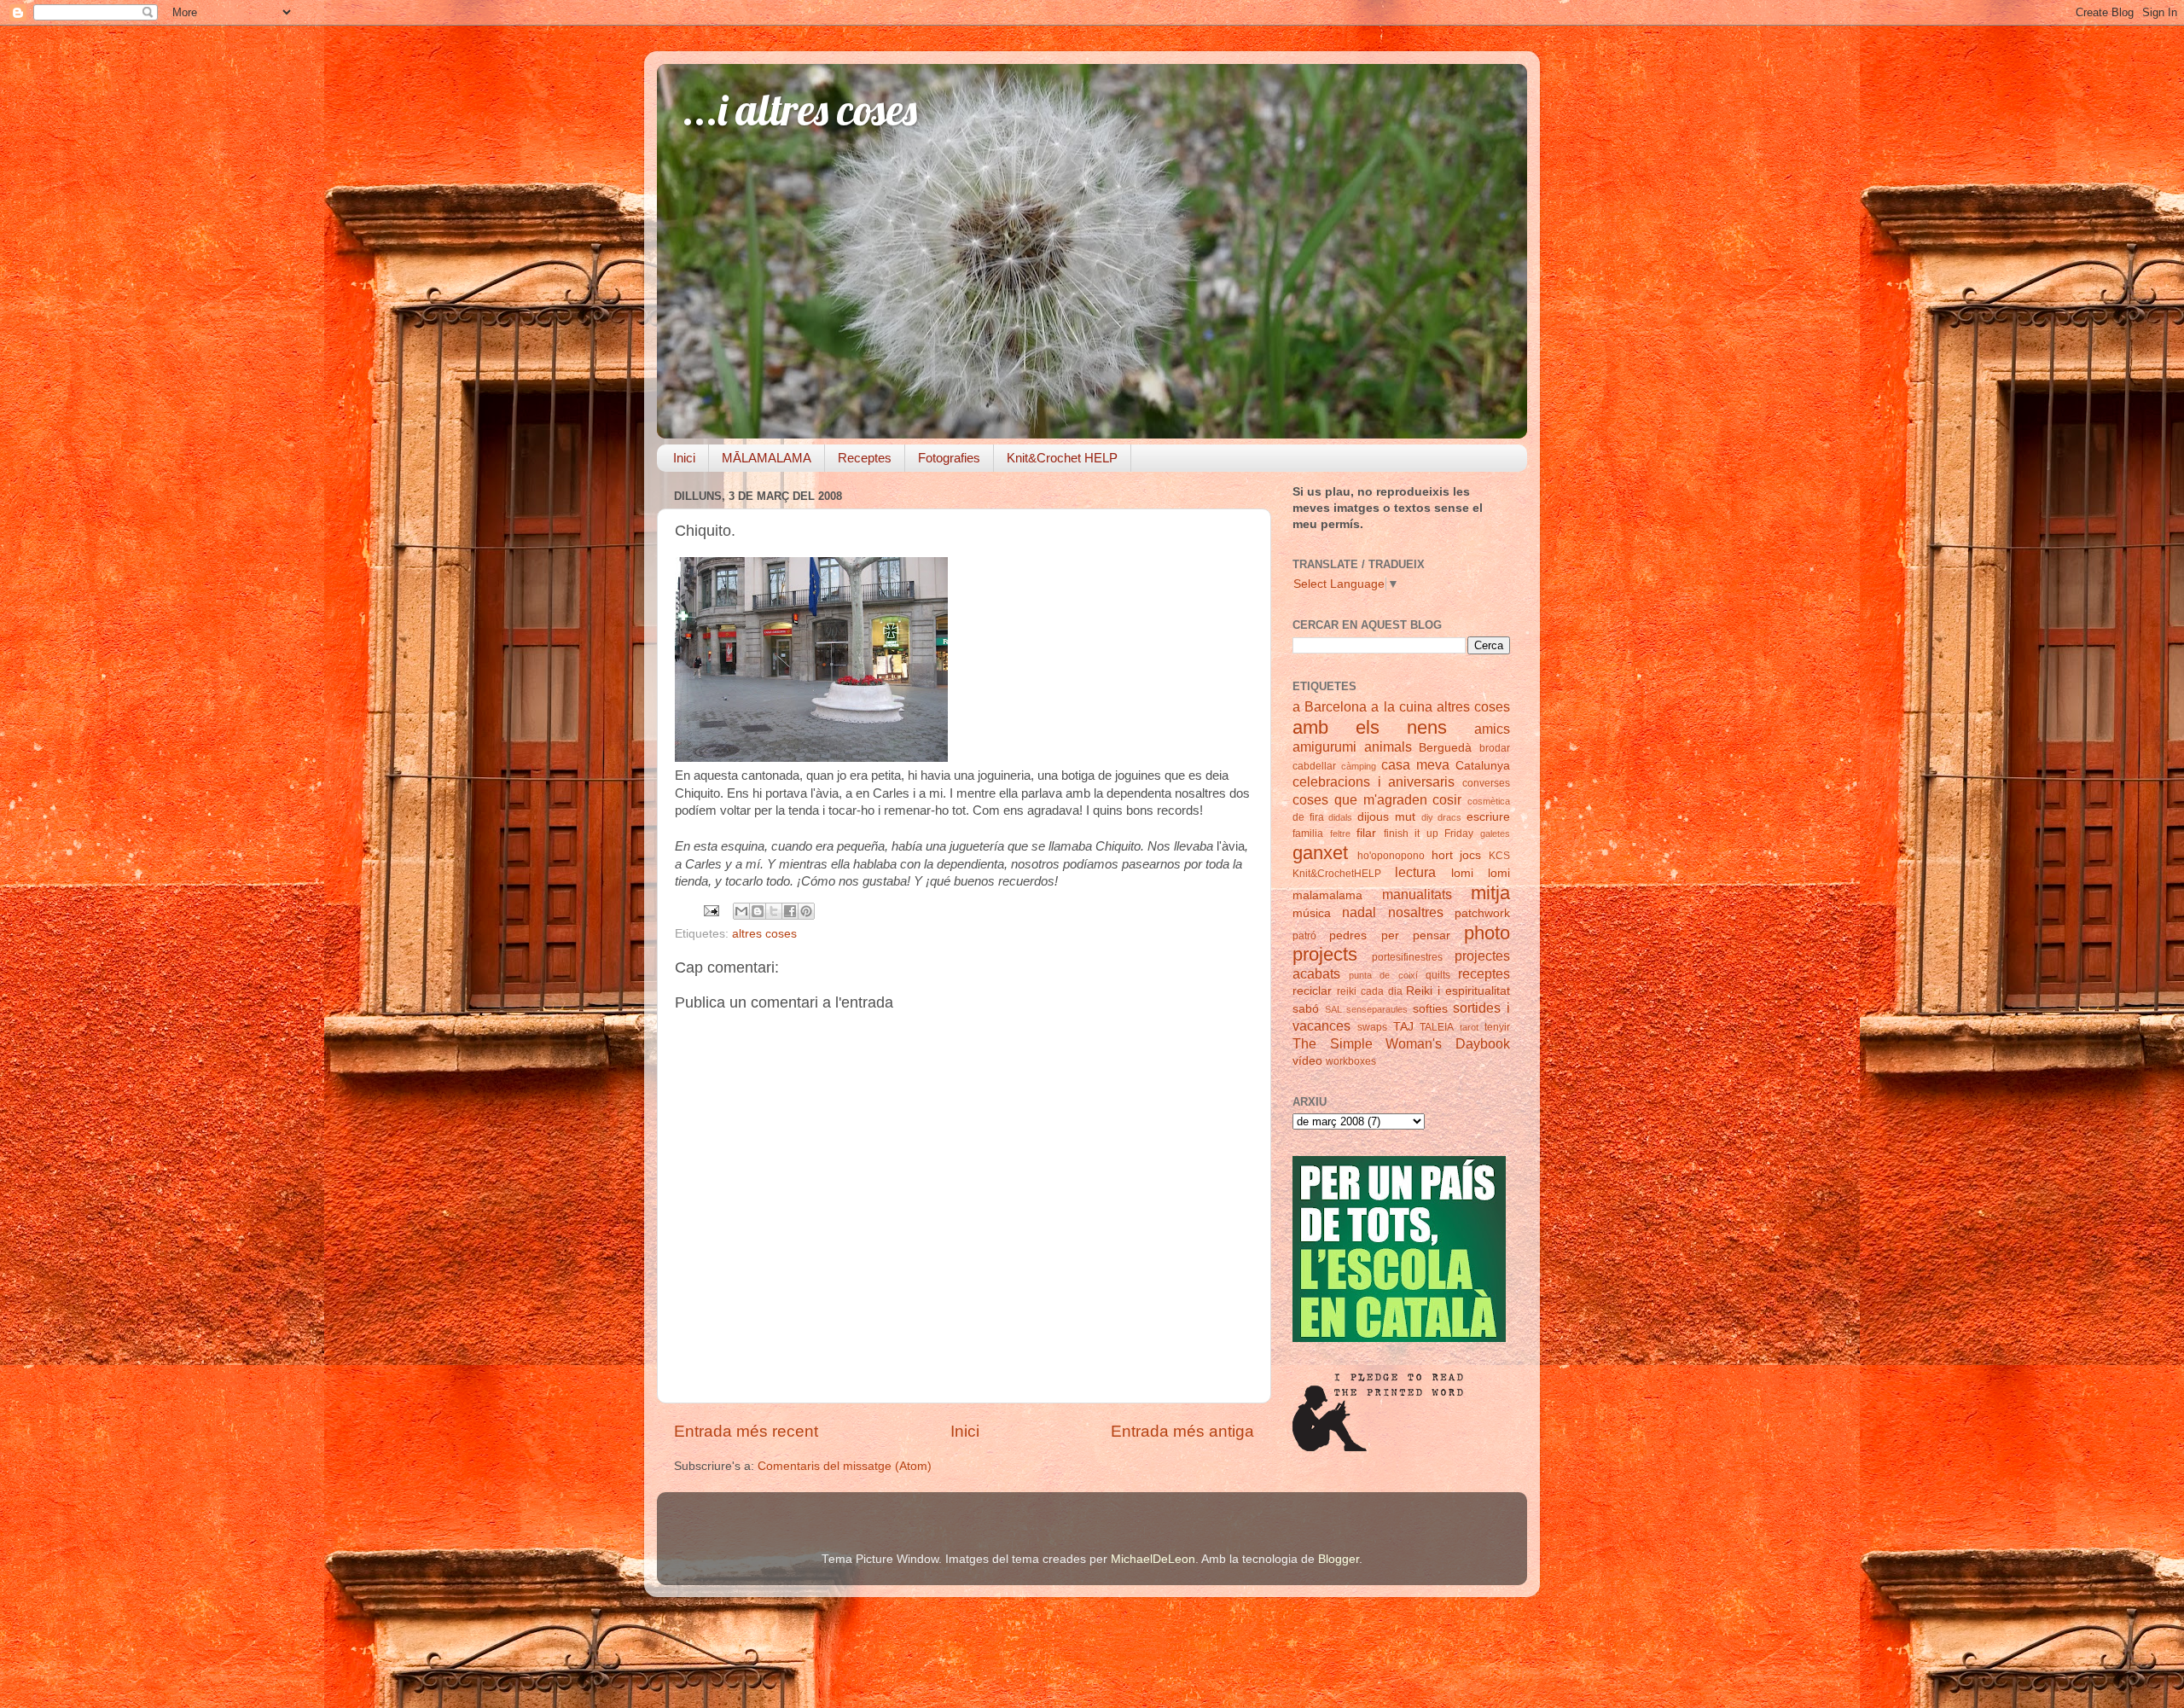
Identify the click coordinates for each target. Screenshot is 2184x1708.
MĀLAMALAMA (767, 458)
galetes (1495, 834)
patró (1304, 936)
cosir (1447, 799)
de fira (1308, 817)
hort (1442, 855)
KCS (1499, 856)
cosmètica (1489, 801)
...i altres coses (800, 110)
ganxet (1320, 853)
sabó (1306, 1009)
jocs (1470, 855)
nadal (1359, 912)
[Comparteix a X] (774, 911)
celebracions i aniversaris (1374, 781)
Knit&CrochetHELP (1337, 874)
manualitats (1417, 894)
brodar (1495, 748)
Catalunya (1483, 766)
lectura (1415, 872)
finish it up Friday (1429, 834)
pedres (1348, 935)
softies (1430, 1009)
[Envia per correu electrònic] (741, 911)
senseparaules (1377, 1009)
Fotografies (949, 458)
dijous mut (1386, 817)
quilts (1438, 975)
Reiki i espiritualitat (1458, 991)
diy (1427, 817)
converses (1486, 783)
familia (1308, 834)
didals (1340, 817)
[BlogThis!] (758, 911)
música (1312, 913)
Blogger (1339, 1559)
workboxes (1351, 1061)
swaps (1372, 1027)
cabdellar (1314, 766)
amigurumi (1324, 747)
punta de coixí (1383, 975)
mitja (1490, 893)
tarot (1469, 1027)
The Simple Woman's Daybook (1401, 1043)
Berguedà (1445, 748)
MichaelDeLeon (1153, 1559)
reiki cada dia (1370, 991)
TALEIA (1437, 1027)
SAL (1333, 1009)
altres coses (764, 934)
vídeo (1307, 1061)
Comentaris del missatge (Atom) (845, 1466)
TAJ (1403, 1027)
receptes (1484, 973)
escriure (1488, 817)
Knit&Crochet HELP (1062, 458)
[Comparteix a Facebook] (790, 911)
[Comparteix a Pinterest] (806, 911)
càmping (1359, 766)
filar (1366, 833)
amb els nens (1370, 727)
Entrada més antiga (1182, 1431)
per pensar (1416, 935)
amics (1492, 729)
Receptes (865, 458)
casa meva (1415, 764)
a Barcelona (1330, 706)
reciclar (1312, 991)
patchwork (1482, 913)
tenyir (1497, 1027)
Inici (684, 458)
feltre (1340, 834)
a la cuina (1401, 706)
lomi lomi (1481, 873)
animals (1388, 747)
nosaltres (1416, 912)
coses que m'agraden (1360, 799)
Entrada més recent (746, 1431)
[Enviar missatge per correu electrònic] (710, 910)
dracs (1449, 817)
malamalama (1327, 895)
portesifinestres (1407, 957)
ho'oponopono (1391, 856)
